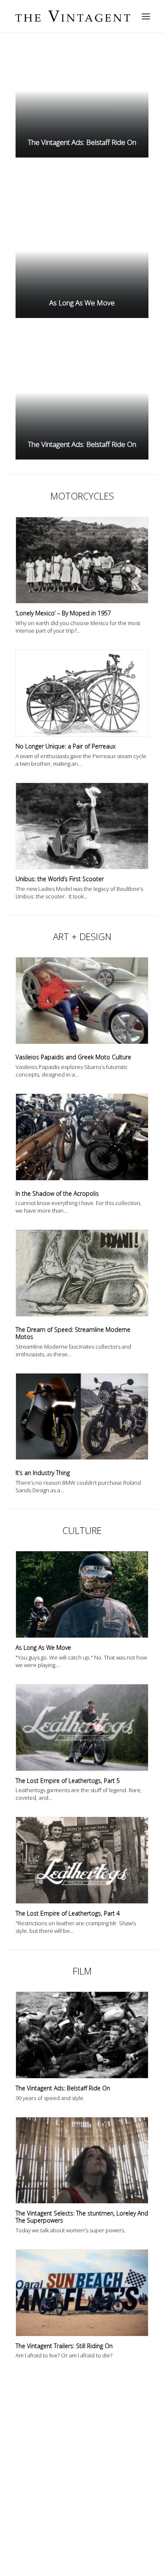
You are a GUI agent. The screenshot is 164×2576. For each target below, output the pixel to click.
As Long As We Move (43, 1647)
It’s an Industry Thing (43, 1473)
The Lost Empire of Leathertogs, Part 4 (68, 1913)
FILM (82, 1971)
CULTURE (82, 1530)
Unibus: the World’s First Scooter (60, 879)
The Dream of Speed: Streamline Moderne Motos (73, 1333)
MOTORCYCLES (82, 496)
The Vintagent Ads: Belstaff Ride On (63, 2088)
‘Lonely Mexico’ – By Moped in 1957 (63, 613)
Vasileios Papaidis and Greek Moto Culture (73, 1057)
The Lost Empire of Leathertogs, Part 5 (68, 1781)
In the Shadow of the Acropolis (57, 1193)
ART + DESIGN (82, 936)
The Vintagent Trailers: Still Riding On (64, 2346)
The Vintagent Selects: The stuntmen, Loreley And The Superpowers (82, 2217)
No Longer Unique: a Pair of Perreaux (66, 746)
